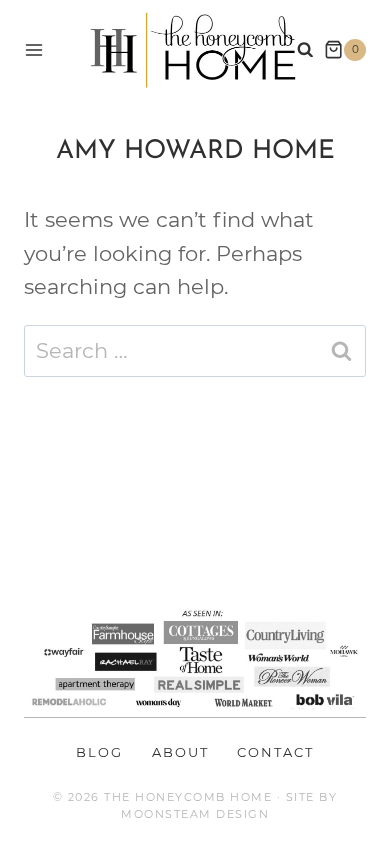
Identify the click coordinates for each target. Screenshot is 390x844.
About (180, 752)
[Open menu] (34, 49)
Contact (275, 752)
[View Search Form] (305, 50)
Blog (99, 752)
